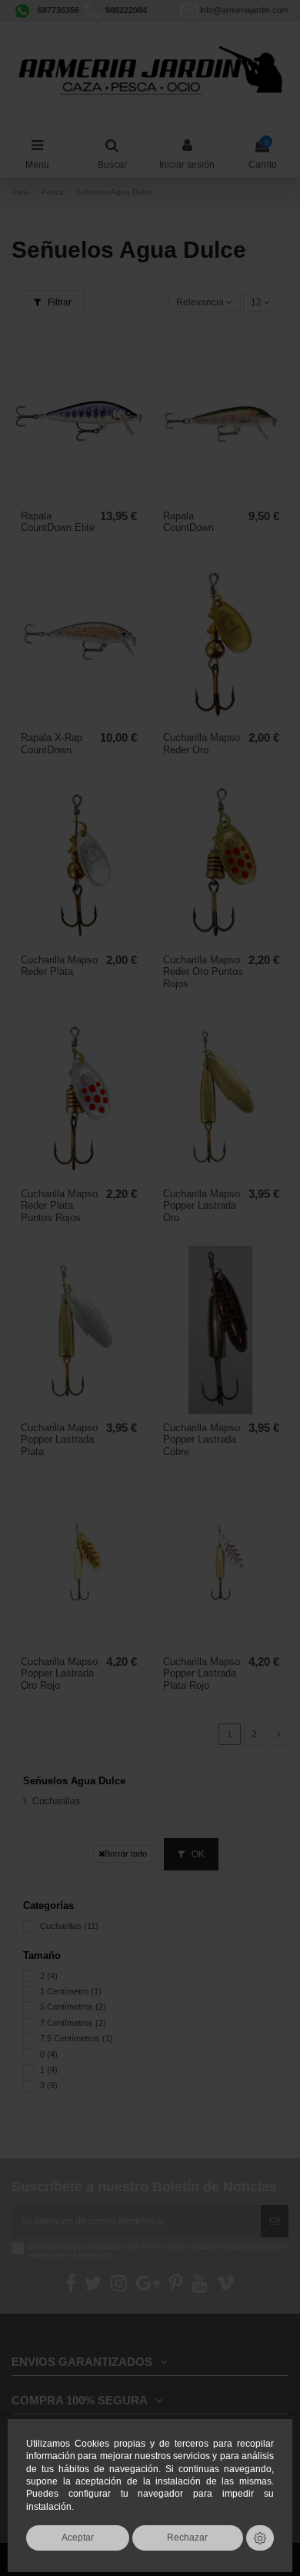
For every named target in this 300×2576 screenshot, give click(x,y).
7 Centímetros (73, 2023)
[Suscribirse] (275, 2221)
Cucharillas (56, 1801)
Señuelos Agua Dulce (74, 1781)
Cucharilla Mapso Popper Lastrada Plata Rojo (202, 1673)
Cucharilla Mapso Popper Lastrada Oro (202, 1206)
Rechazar (187, 2537)
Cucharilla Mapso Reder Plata (59, 966)
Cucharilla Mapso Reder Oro (202, 744)
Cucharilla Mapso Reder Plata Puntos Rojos (59, 1206)
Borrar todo (126, 1854)
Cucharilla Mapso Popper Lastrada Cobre (202, 1440)
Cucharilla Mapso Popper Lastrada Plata (59, 1440)
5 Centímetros (73, 2007)
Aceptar (78, 2537)
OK (197, 1854)
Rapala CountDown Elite (58, 522)
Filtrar (58, 302)
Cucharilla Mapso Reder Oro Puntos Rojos (203, 972)
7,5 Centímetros (77, 2038)
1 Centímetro (71, 1991)
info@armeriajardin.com (244, 10)
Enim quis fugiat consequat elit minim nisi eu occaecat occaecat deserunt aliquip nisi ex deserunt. (158, 2251)
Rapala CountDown (188, 522)
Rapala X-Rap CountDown (52, 744)
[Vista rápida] (79, 499)
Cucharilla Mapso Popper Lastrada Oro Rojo (59, 1673)
